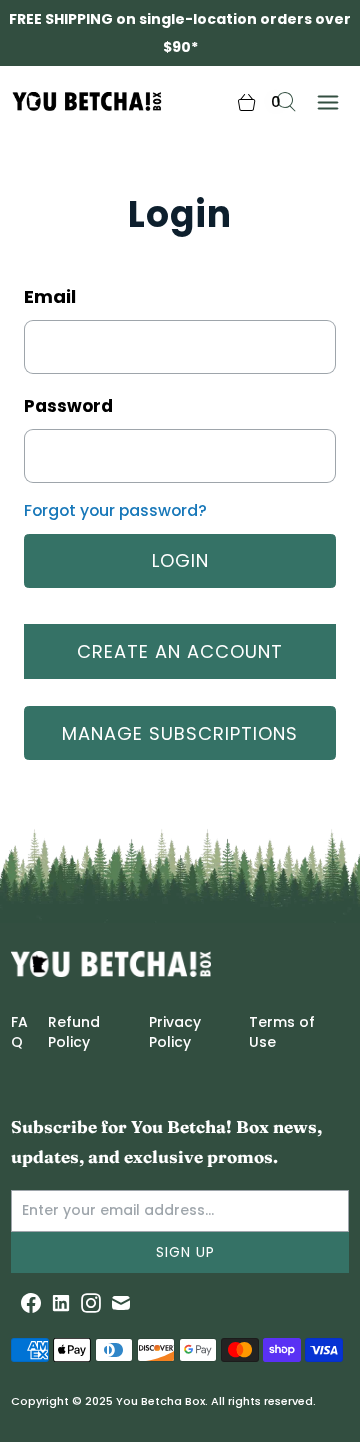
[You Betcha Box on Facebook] (31, 1303)
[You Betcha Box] (52, 102)
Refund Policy (74, 1032)
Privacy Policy (175, 1032)
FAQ (19, 1032)
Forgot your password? (115, 510)
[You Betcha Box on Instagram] (91, 1303)
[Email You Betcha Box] (121, 1303)
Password (68, 406)
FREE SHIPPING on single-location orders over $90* (180, 33)
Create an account (180, 651)
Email (50, 296)
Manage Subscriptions (180, 733)
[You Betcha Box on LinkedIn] (61, 1303)
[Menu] (328, 101)
